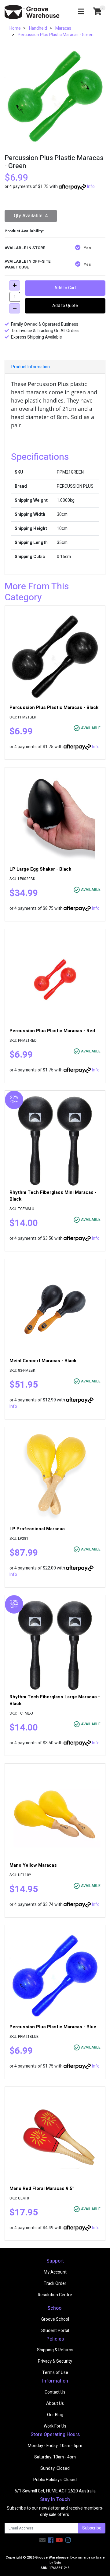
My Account (55, 2272)
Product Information (31, 367)
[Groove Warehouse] (32, 12)
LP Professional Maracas (37, 1529)
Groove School (55, 2319)
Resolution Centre (55, 2295)
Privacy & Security (55, 2361)
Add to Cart (65, 288)
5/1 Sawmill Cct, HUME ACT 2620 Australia (55, 2491)
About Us (55, 2404)
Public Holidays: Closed (55, 2480)
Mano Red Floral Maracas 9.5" (42, 2188)
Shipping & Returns (55, 2350)
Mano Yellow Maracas (33, 1865)
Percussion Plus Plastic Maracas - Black (54, 707)
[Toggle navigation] (81, 12)
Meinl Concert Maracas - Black (43, 1361)
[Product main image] (55, 97)
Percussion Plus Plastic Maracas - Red (52, 1031)
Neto (57, 2563)
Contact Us (55, 2392)
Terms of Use (55, 2373)
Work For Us (55, 2426)
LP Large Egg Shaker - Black (40, 869)
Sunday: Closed (55, 2468)
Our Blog (55, 2415)
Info (91, 187)
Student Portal (55, 2331)
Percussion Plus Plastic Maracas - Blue (53, 2027)
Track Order (55, 2284)
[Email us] (42, 2540)
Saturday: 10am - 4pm (55, 2457)
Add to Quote (65, 306)
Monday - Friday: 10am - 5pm (55, 2446)
